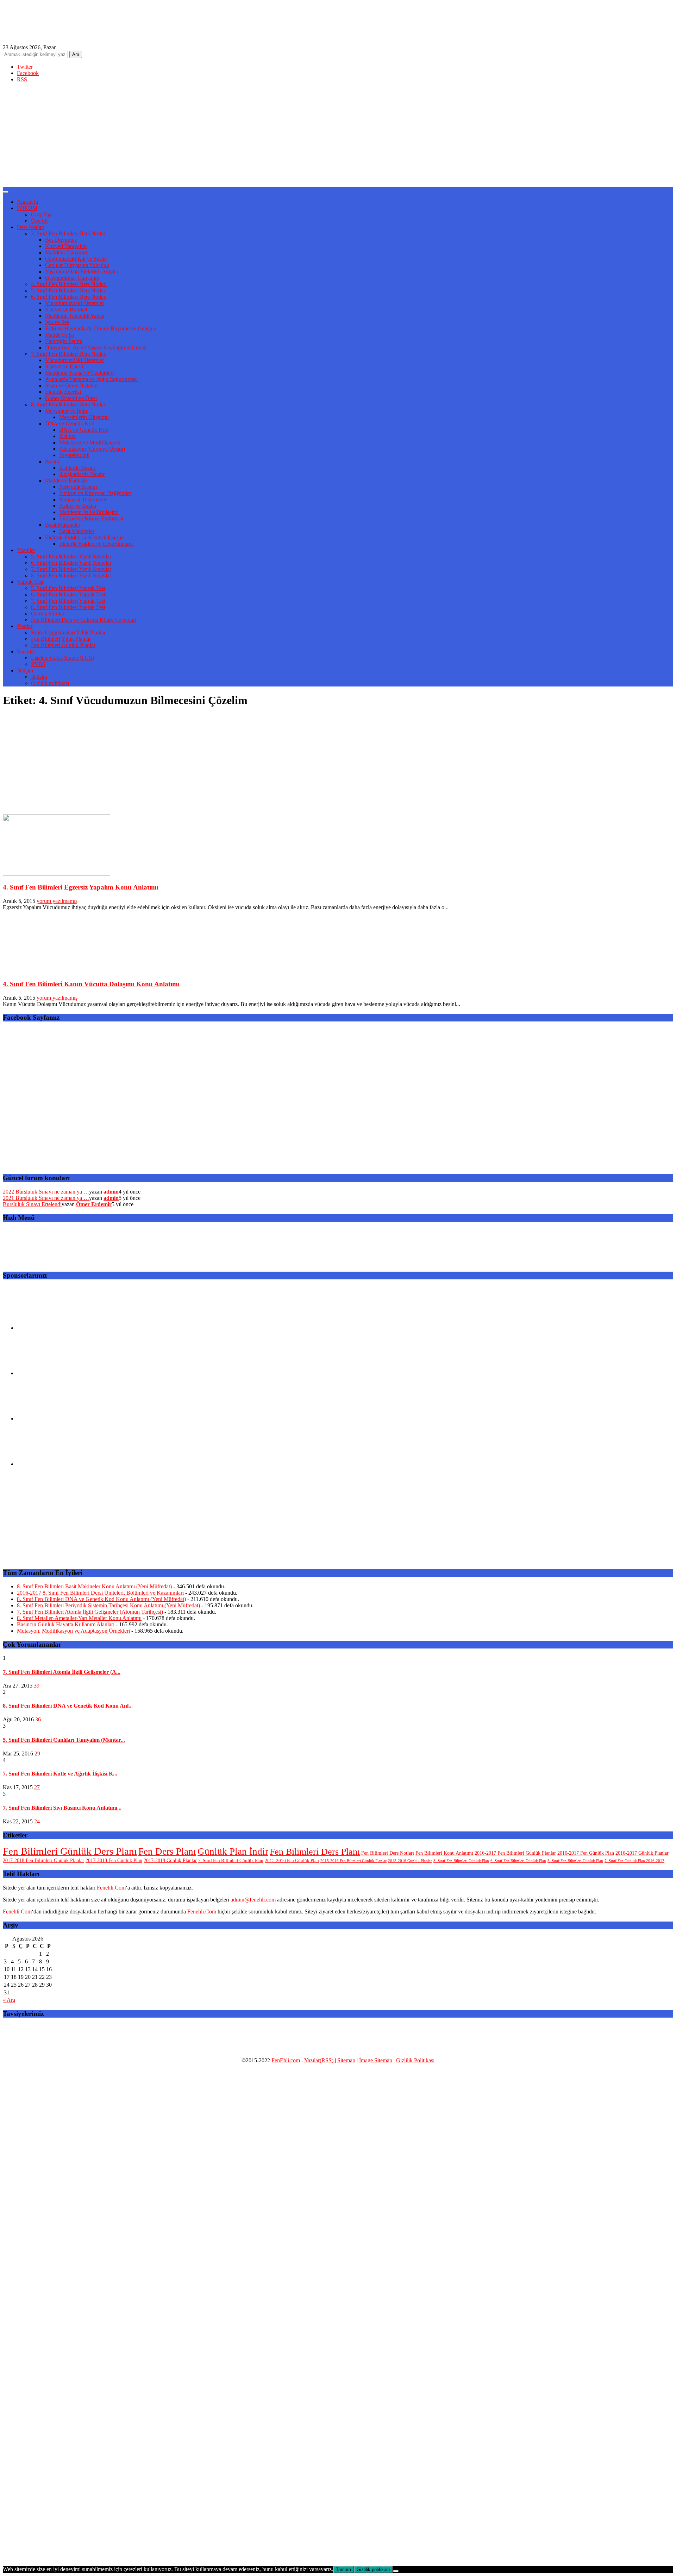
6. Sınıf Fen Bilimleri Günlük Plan (518, 1861)
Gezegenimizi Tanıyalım (72, 278)
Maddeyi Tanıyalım (67, 252)
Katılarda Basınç (78, 468)
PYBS (38, 664)
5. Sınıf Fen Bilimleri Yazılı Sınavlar (71, 556)
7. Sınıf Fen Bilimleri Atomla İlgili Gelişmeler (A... (62, 1672)
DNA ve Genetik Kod (70, 423)
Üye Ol (39, 221)
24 (37, 1821)
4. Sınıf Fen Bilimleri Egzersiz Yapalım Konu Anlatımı (81, 887)
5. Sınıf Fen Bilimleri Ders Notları (69, 290)
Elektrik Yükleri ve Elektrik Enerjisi (85, 537)
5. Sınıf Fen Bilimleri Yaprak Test (68, 588)
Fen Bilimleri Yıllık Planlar (61, 639)
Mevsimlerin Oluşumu (84, 417)
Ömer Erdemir (94, 1204)
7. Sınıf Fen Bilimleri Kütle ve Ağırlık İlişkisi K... (60, 1774)
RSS (22, 79)
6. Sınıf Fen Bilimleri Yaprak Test (68, 594)
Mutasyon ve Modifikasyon (90, 442)
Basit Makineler (63, 525)
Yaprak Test (30, 582)
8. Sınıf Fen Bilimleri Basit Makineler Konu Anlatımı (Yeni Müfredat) (94, 1586)
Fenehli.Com (111, 1888)
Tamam (343, 2569)
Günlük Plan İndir (233, 1852)
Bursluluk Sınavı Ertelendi (32, 1204)
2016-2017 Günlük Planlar (642, 1853)
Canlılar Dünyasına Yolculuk (77, 265)
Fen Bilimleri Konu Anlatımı (444, 1853)
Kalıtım (67, 436)
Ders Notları (31, 227)
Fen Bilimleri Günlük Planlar (63, 645)
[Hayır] (396, 2571)
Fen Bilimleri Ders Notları (388, 1853)
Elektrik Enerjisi (63, 392)
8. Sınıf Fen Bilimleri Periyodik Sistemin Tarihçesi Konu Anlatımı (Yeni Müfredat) (108, 1605)
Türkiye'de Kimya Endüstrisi (91, 518)
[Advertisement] (338, 138)
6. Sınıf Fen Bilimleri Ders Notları (69, 297)
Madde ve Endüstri (66, 480)
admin (111, 1192)
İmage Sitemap (376, 2060)
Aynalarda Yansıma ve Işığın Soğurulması (91, 379)
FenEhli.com (286, 2060)
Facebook (28, 73)
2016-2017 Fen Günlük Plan (586, 1853)
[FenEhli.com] (56, 30)
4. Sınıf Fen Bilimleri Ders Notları (69, 284)
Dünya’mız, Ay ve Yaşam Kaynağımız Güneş (96, 347)
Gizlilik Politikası (415, 2060)
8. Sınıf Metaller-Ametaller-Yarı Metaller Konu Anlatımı (79, 1618)
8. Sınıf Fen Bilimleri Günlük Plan (461, 1861)
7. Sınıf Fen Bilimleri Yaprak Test (68, 601)
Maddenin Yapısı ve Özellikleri (79, 373)
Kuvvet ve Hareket (66, 309)
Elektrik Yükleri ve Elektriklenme (96, 544)
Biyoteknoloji (74, 455)
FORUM (27, 208)
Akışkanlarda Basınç (82, 474)
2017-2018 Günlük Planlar (170, 1860)
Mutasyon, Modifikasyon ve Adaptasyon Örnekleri (73, 1631)
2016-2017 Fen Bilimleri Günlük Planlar (515, 1853)
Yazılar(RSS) (320, 2060)
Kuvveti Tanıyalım (66, 246)
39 (37, 1686)
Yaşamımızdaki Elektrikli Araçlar (82, 271)
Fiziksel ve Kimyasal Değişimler (95, 493)
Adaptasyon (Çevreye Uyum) (92, 449)
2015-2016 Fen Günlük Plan (292, 1861)
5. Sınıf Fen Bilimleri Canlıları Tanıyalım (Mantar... (64, 1740)
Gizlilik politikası (50, 683)
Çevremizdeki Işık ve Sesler (76, 259)
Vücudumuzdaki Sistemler (74, 303)
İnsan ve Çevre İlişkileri (71, 385)
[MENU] (6, 192)
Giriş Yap (41, 214)
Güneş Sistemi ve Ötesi (71, 398)
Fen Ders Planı (167, 1852)
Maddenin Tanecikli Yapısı (75, 316)
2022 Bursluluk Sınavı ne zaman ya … (46, 1192)
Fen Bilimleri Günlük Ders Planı (70, 1851)
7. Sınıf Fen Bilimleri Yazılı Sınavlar (71, 569)
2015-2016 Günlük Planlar (410, 1861)
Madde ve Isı (60, 335)
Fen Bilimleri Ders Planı (315, 1852)
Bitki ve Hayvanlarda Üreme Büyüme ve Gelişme (101, 328)
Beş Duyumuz (61, 240)
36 (38, 1719)
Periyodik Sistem (78, 487)
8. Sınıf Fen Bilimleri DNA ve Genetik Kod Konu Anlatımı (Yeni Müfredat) (101, 1599)
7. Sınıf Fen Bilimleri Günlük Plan (231, 1861)
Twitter (25, 67)
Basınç (53, 461)
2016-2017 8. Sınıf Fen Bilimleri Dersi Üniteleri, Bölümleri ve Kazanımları (100, 1593)
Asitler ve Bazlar (78, 506)
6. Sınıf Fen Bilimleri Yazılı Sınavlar (71, 563)
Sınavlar (26, 651)
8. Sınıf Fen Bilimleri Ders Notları (69, 404)
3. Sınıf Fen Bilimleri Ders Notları (69, 233)
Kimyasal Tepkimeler (83, 499)
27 (37, 1787)
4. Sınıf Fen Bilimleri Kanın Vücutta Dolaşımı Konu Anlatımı (91, 984)
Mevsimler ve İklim (67, 411)
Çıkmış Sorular (48, 613)
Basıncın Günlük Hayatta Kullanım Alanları (66, 1624)
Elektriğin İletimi (64, 341)
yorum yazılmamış (57, 901)
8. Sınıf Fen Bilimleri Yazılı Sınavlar (71, 575)
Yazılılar (26, 550)
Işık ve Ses (57, 322)
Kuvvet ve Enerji (64, 366)
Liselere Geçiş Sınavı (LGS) (62, 658)
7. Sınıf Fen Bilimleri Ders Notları (69, 354)
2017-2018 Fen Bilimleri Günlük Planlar (43, 1860)
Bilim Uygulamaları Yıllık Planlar (68, 632)
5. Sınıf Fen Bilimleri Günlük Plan (575, 1861)
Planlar (25, 626)
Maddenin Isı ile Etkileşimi (89, 512)
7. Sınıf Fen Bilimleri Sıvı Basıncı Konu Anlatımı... (62, 1808)
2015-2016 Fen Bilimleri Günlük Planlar (353, 1861)
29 (37, 1754)
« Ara (9, 2000)
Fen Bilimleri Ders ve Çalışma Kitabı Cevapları (84, 620)
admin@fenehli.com (253, 1900)
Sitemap (346, 2060)
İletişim (25, 670)
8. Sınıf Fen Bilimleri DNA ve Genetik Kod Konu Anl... (68, 1706)
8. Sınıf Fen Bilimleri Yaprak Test (68, 607)
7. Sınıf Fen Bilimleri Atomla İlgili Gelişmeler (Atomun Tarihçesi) (90, 1612)
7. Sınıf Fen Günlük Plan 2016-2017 (634, 1861)
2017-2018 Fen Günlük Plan (114, 1860)
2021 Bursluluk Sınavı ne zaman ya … (46, 1198)
